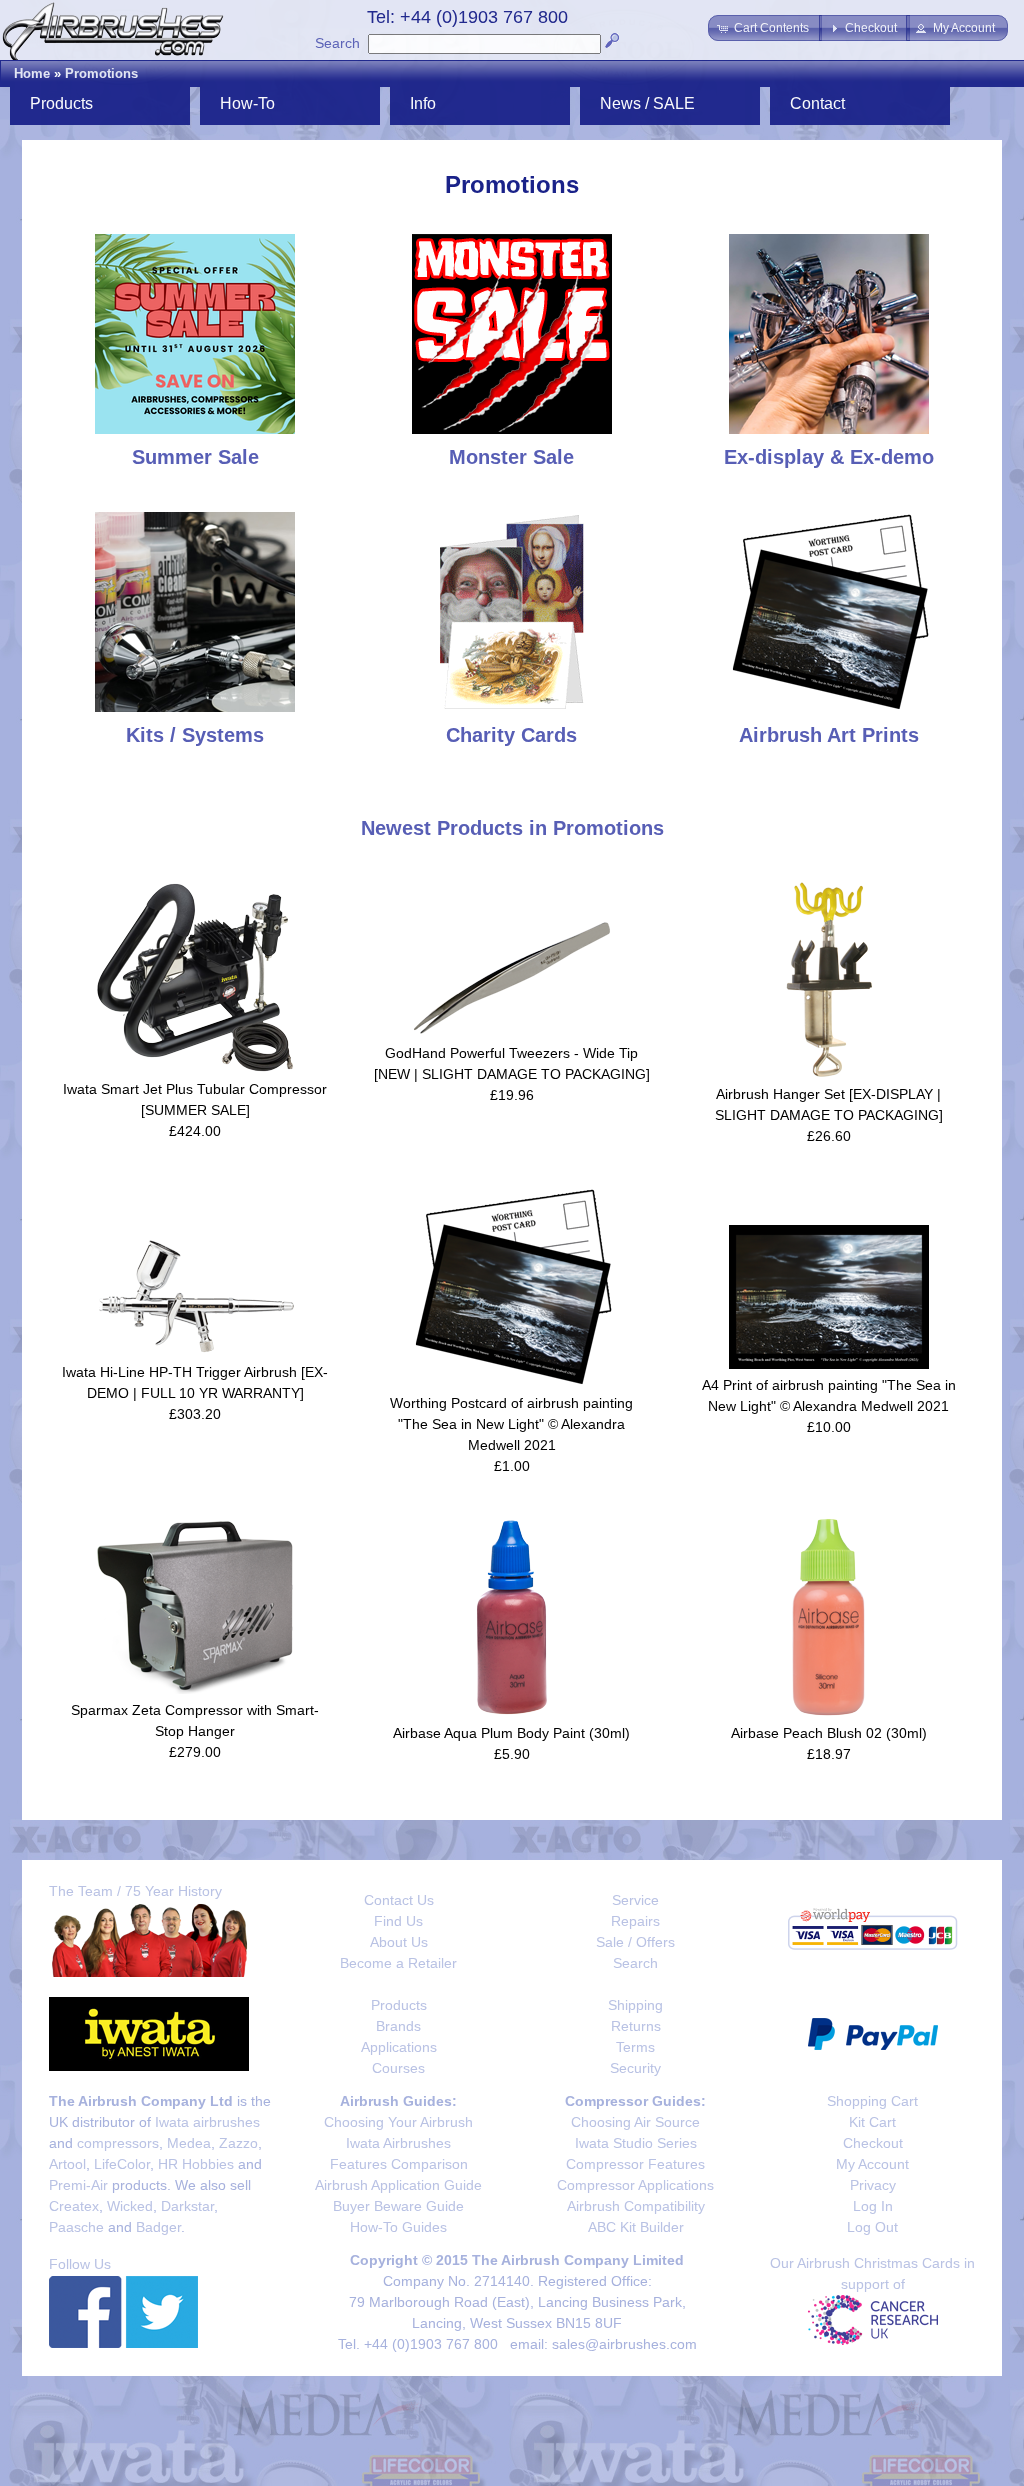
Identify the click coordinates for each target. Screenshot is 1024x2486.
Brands (398, 2026)
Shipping (635, 2005)
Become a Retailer (398, 1963)
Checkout (873, 2143)
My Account (872, 2164)
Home (32, 73)
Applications (399, 2047)
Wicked (130, 2206)
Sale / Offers (635, 1942)
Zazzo (238, 2143)
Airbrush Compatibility (636, 2206)
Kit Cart (872, 2122)
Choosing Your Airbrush (398, 2122)
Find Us (398, 1921)
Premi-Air (78, 2185)
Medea (189, 2143)
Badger (158, 2227)
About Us (399, 1942)
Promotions (101, 73)
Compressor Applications (635, 2185)
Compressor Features (635, 2164)
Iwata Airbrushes (398, 2143)
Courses (398, 2068)
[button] (765, 28)
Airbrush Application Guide (398, 2185)
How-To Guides (398, 2227)
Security (635, 2068)
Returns (636, 2026)
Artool (67, 2164)
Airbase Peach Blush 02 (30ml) (829, 1733)
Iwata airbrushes (207, 2122)
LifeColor (122, 2164)
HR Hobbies (196, 2164)
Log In (873, 2206)
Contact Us (399, 1900)
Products (399, 2005)
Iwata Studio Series (636, 2143)
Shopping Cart (872, 2101)
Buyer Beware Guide (398, 2206)
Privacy (873, 2185)
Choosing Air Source (635, 2122)
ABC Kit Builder (636, 2227)
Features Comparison (399, 2164)
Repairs (635, 1921)
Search (337, 43)
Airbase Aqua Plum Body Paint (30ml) (511, 1733)
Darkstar (187, 2206)
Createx (74, 2206)
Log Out (872, 2227)
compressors (118, 2143)
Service (635, 1900)
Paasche (76, 2227)
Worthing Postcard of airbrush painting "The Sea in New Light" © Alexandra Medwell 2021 (511, 1424)
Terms (635, 2047)
